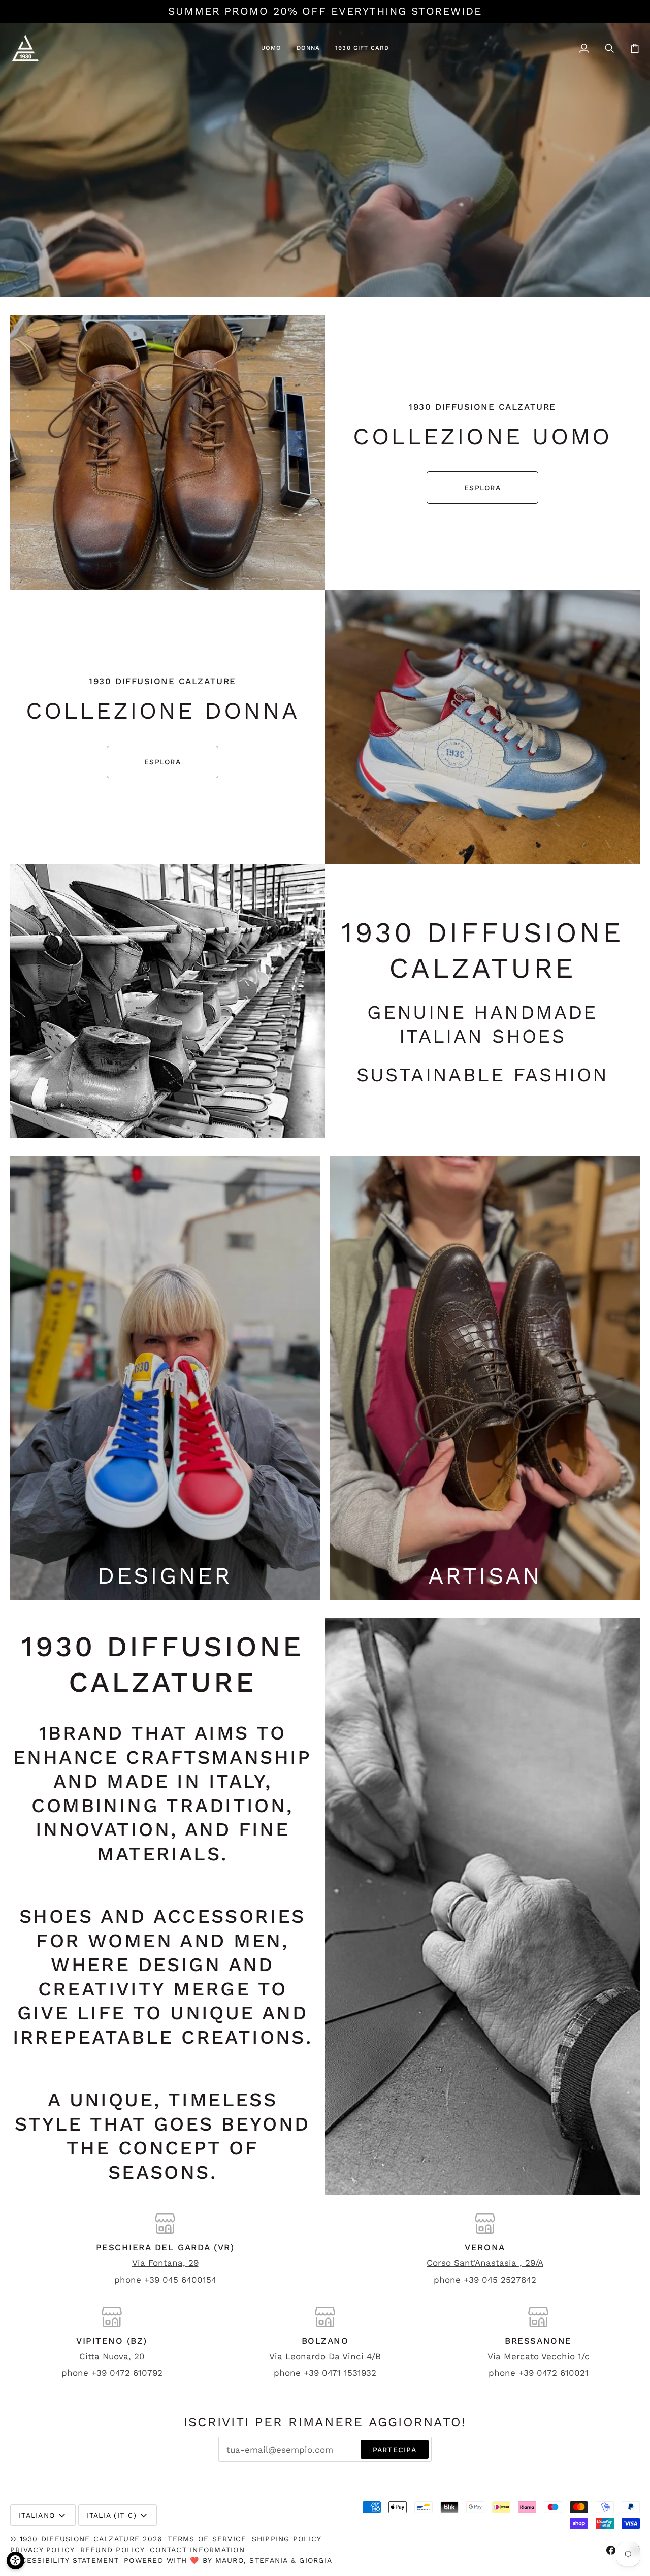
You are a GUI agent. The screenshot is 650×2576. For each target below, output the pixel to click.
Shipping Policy (287, 2539)
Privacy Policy (43, 2550)
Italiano (37, 2515)
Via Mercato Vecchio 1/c (539, 2356)
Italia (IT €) (112, 2515)
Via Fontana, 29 (165, 2263)
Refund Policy (112, 2550)
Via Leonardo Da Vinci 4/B (325, 2356)
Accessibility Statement (64, 2560)
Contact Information (197, 2550)
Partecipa (395, 2450)
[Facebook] (611, 2550)
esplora (482, 488)
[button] (271, 48)
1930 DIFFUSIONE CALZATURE (82, 2539)
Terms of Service (207, 2539)
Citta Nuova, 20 (112, 2356)
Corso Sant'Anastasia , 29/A (485, 2263)
